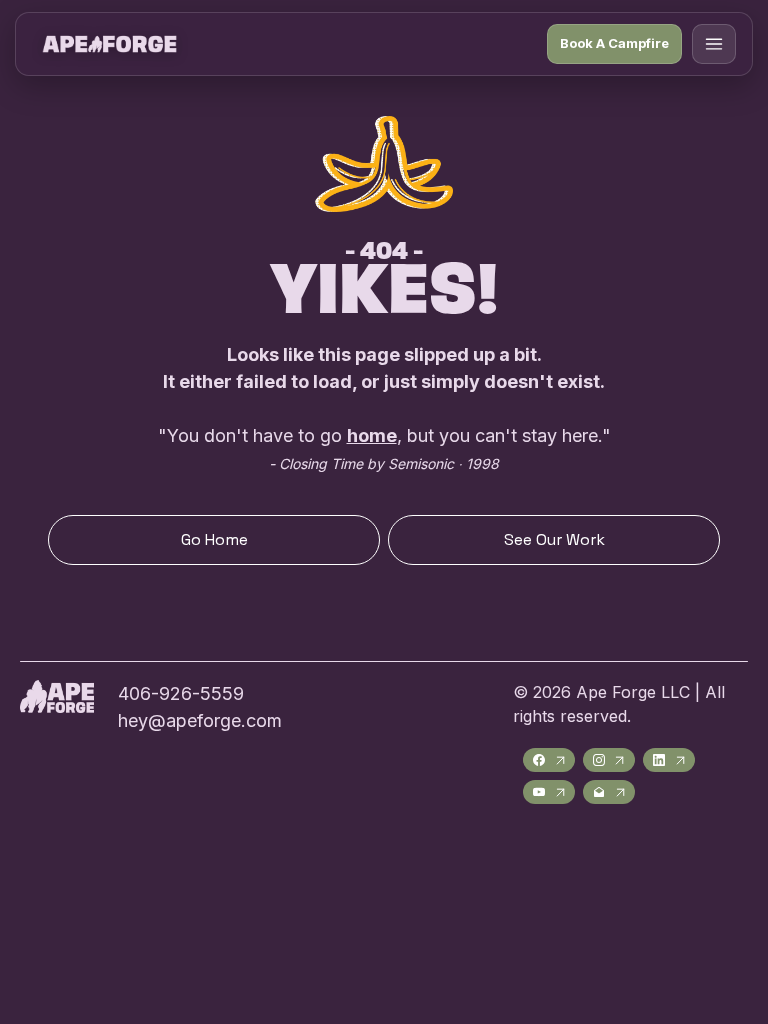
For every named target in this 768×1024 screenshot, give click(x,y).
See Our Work (554, 539)
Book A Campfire (614, 43)
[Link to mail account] (609, 792)
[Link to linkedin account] (669, 760)
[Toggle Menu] (714, 44)
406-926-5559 (181, 693)
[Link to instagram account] (609, 760)
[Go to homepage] (109, 44)
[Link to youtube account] (549, 792)
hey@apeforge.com (200, 720)
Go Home (214, 539)
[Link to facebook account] (549, 760)
